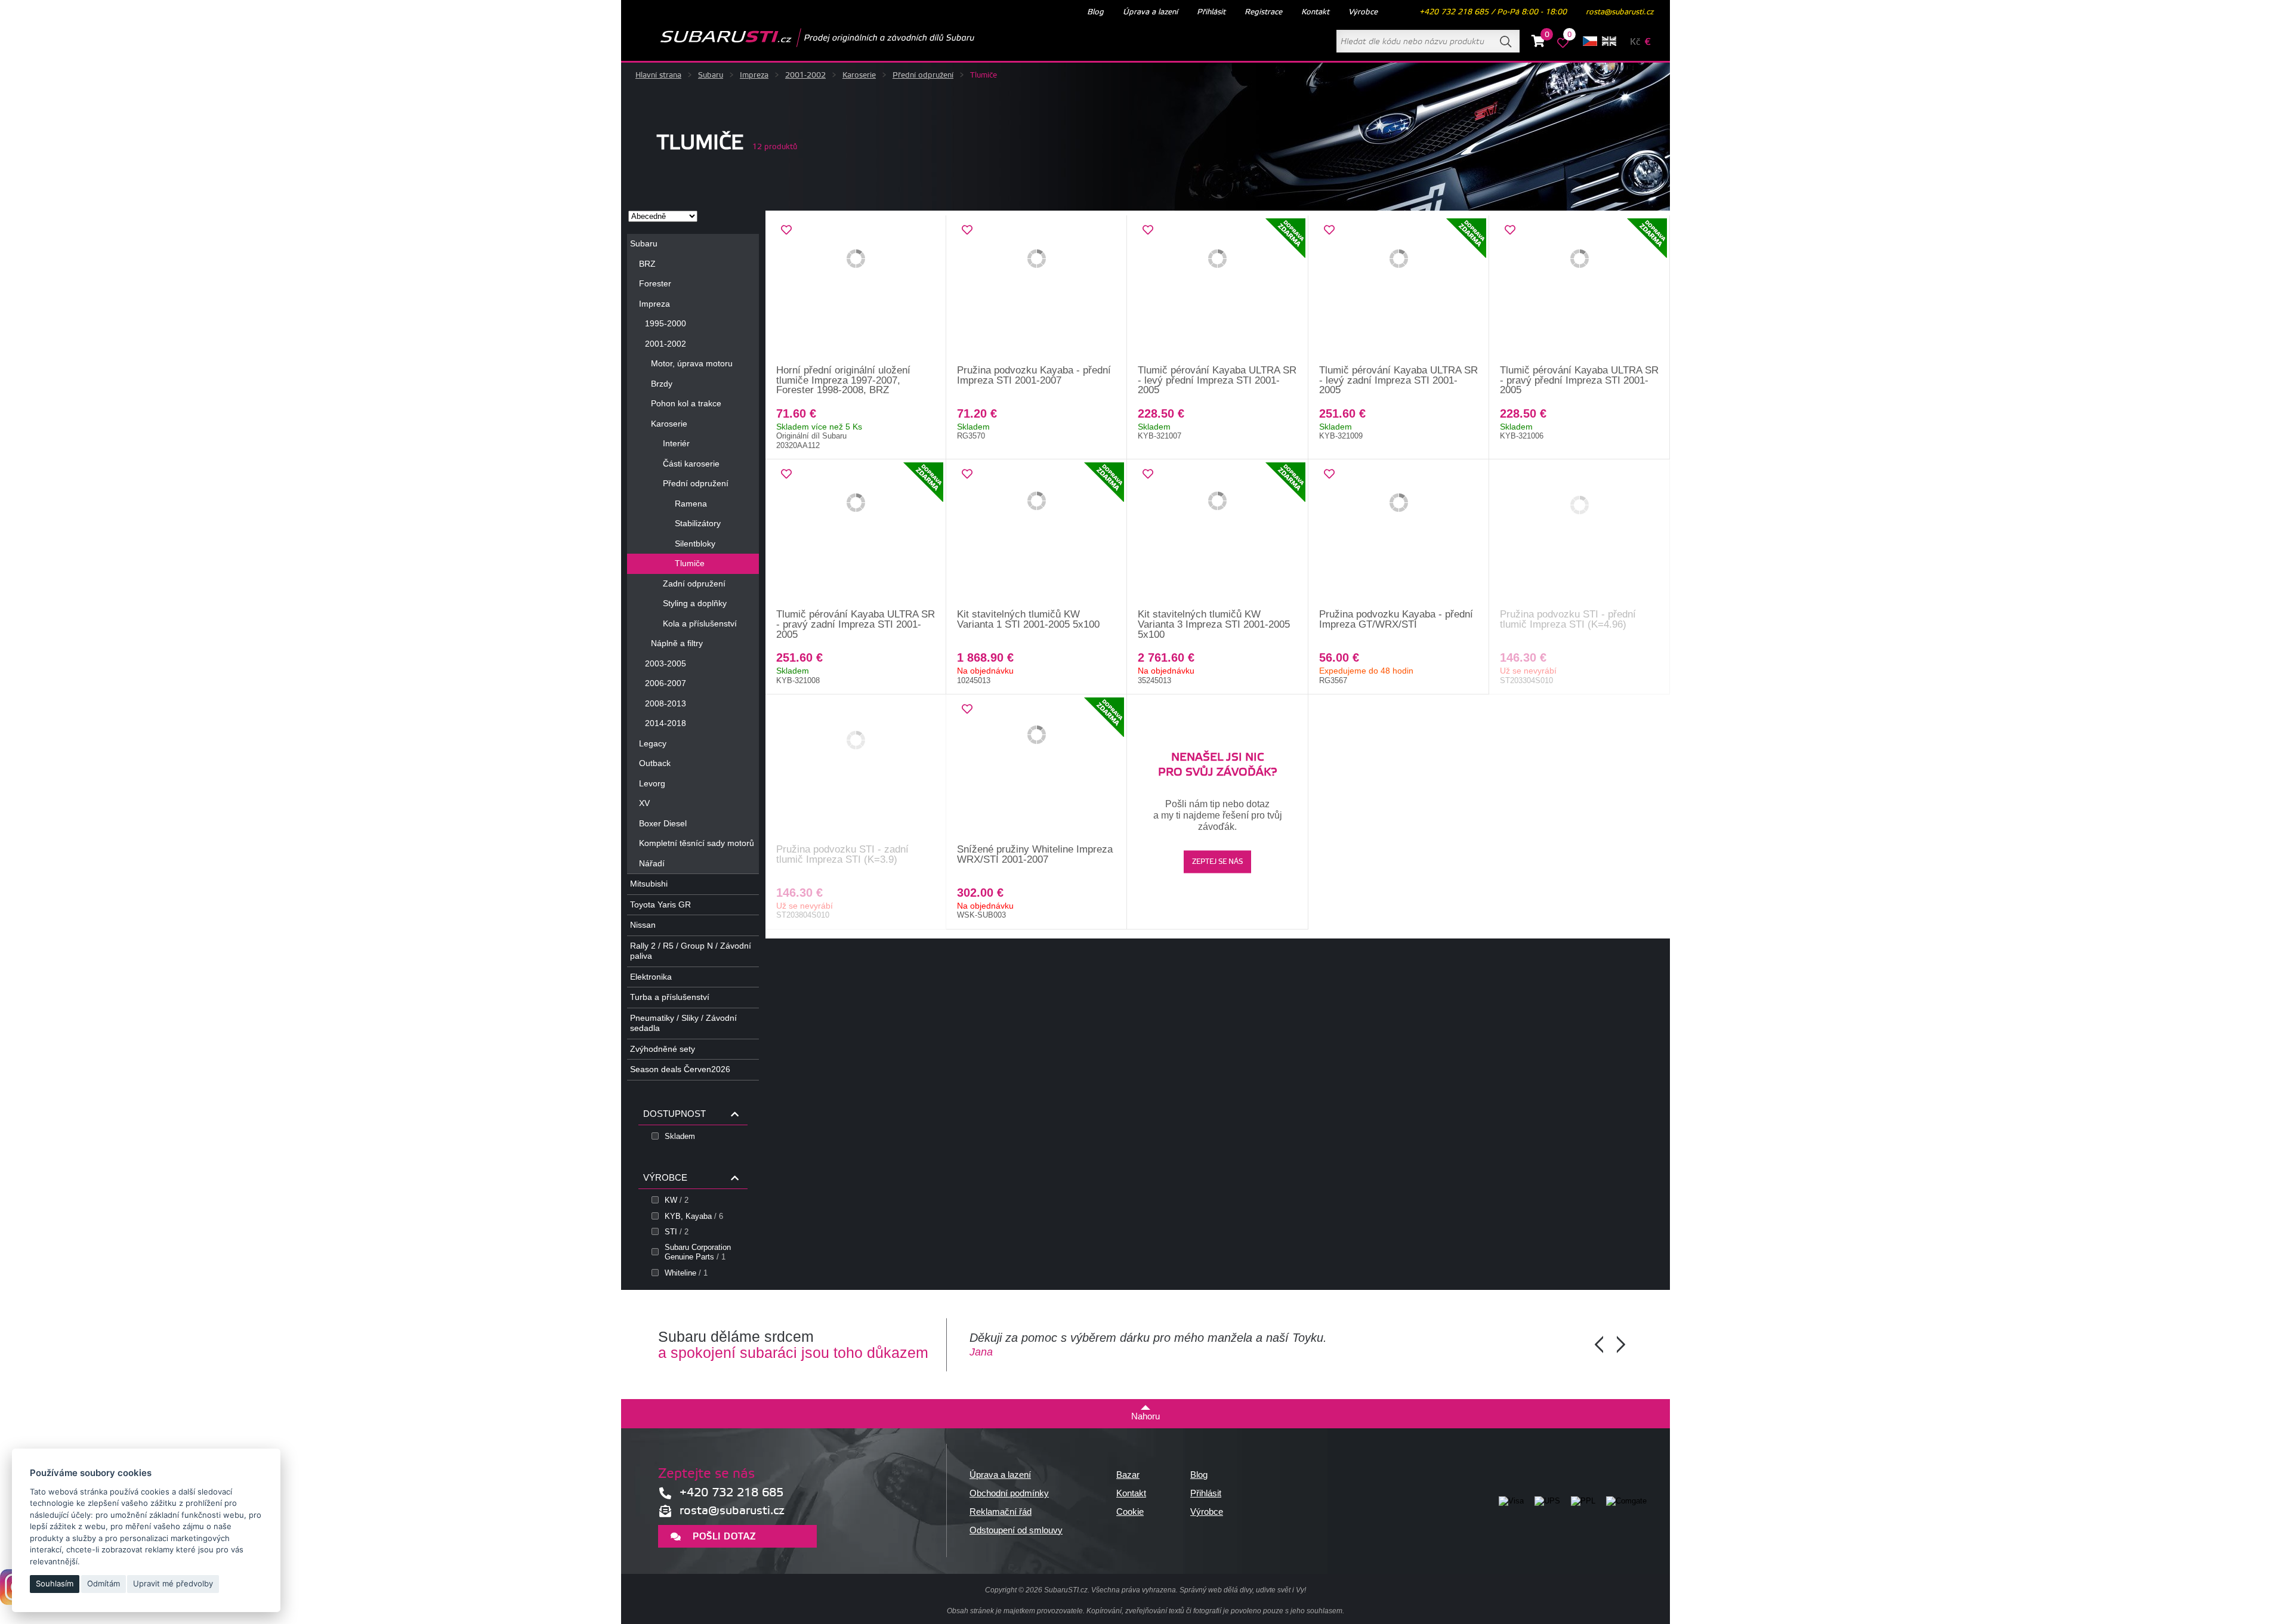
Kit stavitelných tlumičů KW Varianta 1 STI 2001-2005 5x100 (1028, 619)
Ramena (691, 504)
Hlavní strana (658, 75)
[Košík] (1538, 43)
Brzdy (662, 384)
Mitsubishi (649, 884)
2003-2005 (666, 663)
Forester (655, 283)
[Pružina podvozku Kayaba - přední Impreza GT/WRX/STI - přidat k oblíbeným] (1329, 474)
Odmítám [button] (104, 1583)
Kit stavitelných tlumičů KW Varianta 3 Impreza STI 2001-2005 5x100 (1214, 624)
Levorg (652, 783)
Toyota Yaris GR (660, 904)
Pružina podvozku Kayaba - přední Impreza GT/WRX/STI (1396, 619)
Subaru (711, 75)
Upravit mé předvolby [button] (173, 1583)
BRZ (647, 264)
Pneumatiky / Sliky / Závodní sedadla (683, 1023)
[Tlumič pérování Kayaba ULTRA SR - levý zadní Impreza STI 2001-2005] (1399, 291)
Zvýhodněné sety (663, 1049)
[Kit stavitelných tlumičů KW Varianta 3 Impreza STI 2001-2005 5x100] (1217, 535)
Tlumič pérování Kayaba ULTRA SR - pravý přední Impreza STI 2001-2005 (1579, 380)
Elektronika (651, 977)
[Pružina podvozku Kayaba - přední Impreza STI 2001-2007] (1037, 291)
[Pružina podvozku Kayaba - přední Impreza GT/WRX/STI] (1399, 535)
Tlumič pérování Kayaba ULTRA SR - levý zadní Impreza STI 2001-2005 (1398, 380)
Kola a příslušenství (700, 623)
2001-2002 (805, 75)
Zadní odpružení (694, 583)
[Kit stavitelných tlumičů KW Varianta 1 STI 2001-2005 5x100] (1037, 535)
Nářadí (652, 863)
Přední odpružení (923, 75)
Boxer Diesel (663, 823)
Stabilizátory (698, 523)
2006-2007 (666, 683)
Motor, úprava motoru (692, 363)
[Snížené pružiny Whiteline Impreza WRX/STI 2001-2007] (1037, 770)
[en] (1609, 41)
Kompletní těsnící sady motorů (697, 843)
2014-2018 (666, 723)
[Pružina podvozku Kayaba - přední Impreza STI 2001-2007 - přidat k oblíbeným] (967, 230)
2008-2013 (666, 703)
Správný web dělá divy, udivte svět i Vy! (1243, 1590)
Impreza (754, 75)
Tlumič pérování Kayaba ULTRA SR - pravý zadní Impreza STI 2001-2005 (856, 624)
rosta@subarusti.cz (1620, 12)
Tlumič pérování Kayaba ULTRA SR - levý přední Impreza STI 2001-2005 (1217, 380)
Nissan (643, 925)
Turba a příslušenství (670, 997)
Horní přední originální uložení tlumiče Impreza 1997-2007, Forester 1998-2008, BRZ (843, 380)
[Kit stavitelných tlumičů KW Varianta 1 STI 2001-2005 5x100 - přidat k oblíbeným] (967, 474)
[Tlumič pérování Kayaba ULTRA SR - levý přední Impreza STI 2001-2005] (1217, 291)
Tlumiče (690, 563)
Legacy (653, 743)
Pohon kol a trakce (686, 403)
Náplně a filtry (677, 643)
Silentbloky (695, 544)
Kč (1635, 42)
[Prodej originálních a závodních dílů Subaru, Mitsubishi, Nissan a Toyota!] (798, 38)
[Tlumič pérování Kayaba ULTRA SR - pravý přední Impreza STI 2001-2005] (1580, 291)
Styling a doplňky (695, 603)
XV (644, 803)
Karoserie (859, 75)
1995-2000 (666, 323)
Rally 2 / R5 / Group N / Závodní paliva (691, 951)
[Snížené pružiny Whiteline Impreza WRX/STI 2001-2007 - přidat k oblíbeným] (967, 709)
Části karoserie (691, 464)
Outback (655, 763)
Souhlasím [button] (55, 1583)
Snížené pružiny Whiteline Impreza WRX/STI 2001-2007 (1035, 854)
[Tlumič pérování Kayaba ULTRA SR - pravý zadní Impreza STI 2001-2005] (856, 535)
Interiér (676, 443)
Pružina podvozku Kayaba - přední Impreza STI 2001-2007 (1034, 375)
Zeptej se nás (1217, 862)
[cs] (1590, 41)
